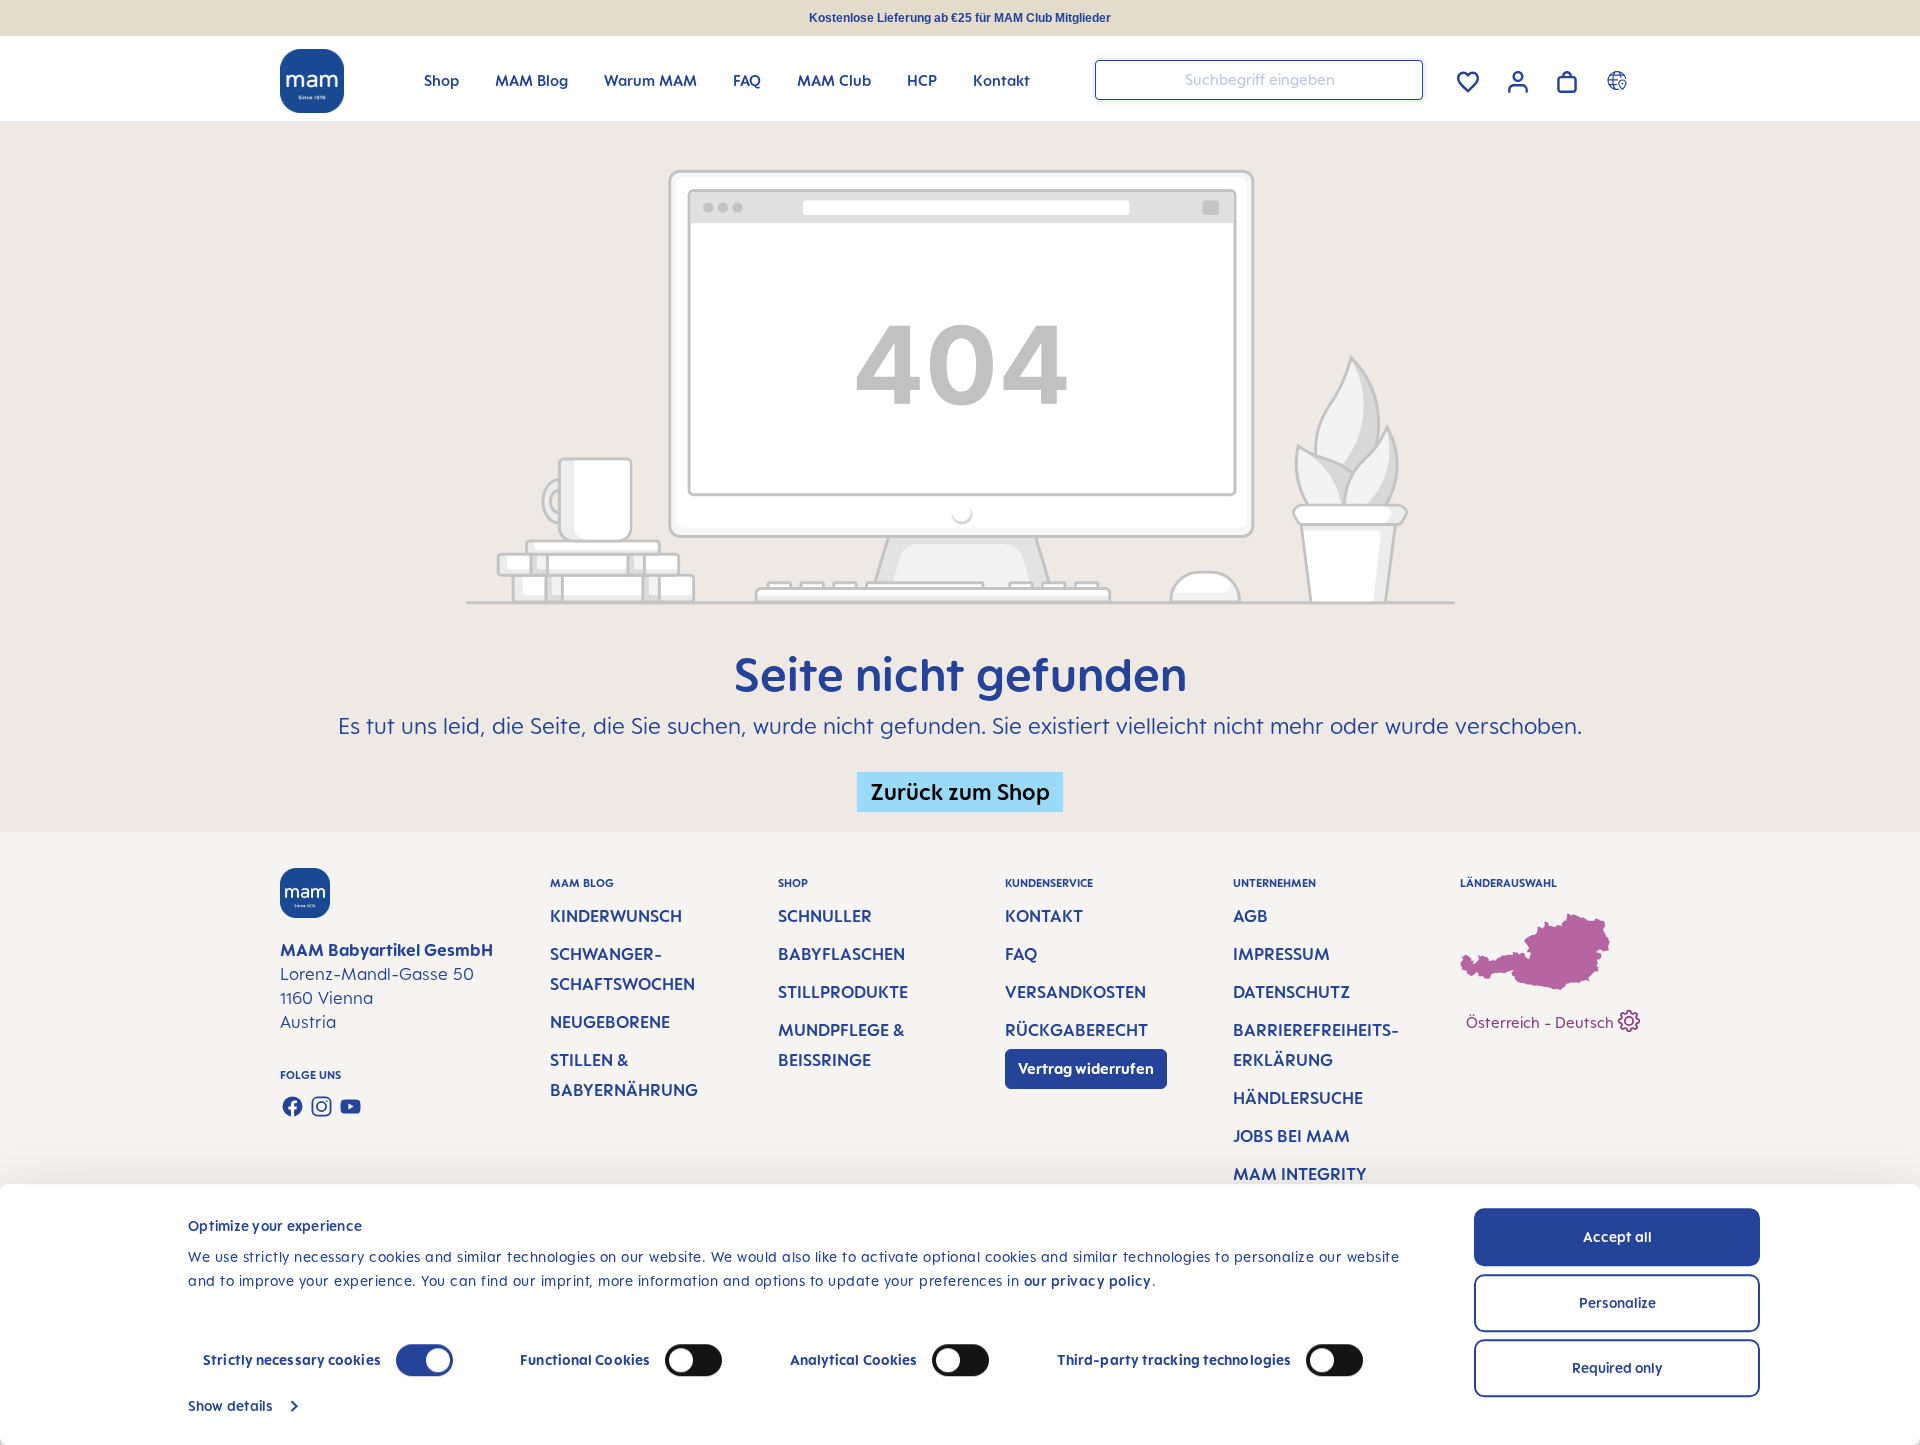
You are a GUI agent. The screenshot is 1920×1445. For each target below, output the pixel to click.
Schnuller (825, 916)
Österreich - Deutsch (1542, 1022)
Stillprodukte (843, 992)
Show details (230, 1405)
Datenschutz (1291, 992)
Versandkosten (1075, 992)
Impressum (1281, 954)
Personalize (1617, 1302)
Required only (1617, 1367)
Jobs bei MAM (1291, 1136)
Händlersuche (1298, 1098)
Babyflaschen (841, 954)
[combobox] (1259, 80)
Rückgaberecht (1076, 1030)
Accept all (1617, 1236)
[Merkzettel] (1468, 78)
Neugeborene (610, 1022)
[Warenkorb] (1567, 78)
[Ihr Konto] (1518, 79)
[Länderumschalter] (1619, 80)
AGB (1250, 916)
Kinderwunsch (616, 916)
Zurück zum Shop (960, 791)
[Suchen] (1403, 78)
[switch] (693, 1360)
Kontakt (1044, 916)
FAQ (1021, 954)
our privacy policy (1088, 1280)
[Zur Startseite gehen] (312, 81)
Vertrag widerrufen (1086, 1068)
